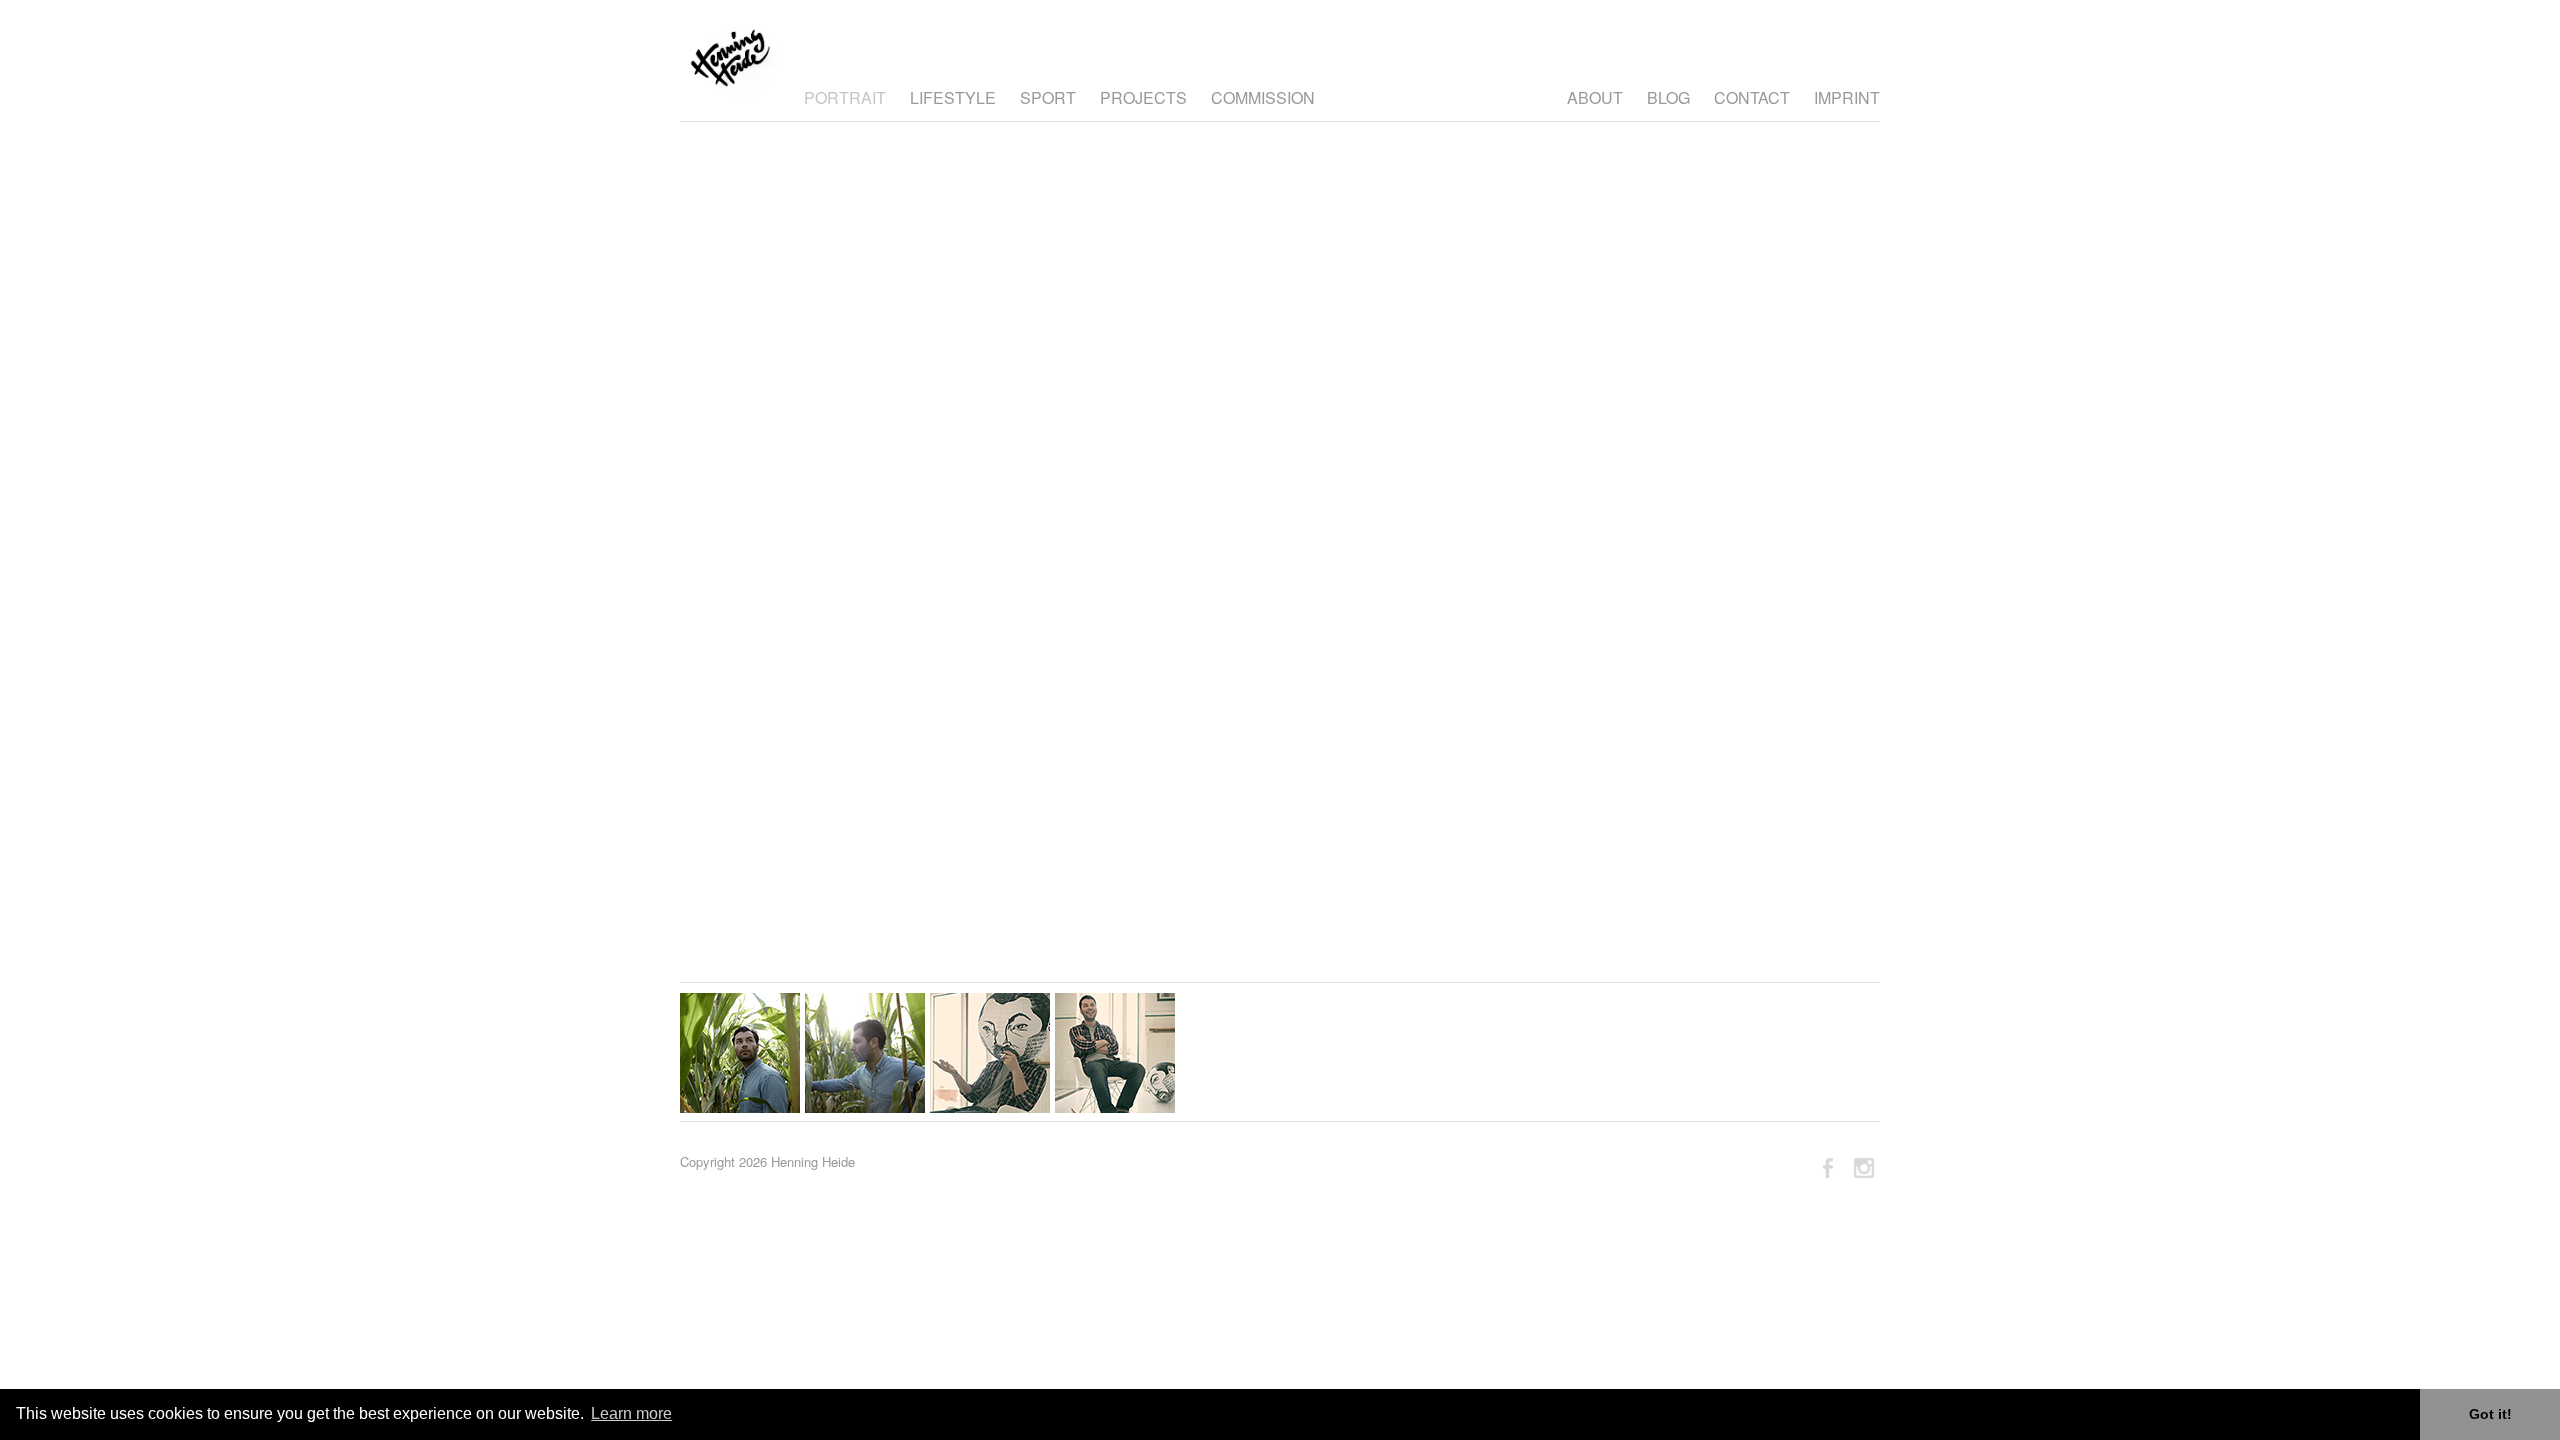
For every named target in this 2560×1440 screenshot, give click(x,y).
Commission (1263, 98)
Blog (1668, 98)
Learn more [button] (631, 1413)
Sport (1048, 98)
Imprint (1847, 98)
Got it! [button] (2490, 1414)
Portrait (845, 98)
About (1595, 98)
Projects (1143, 98)
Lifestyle (953, 98)
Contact (1752, 98)
